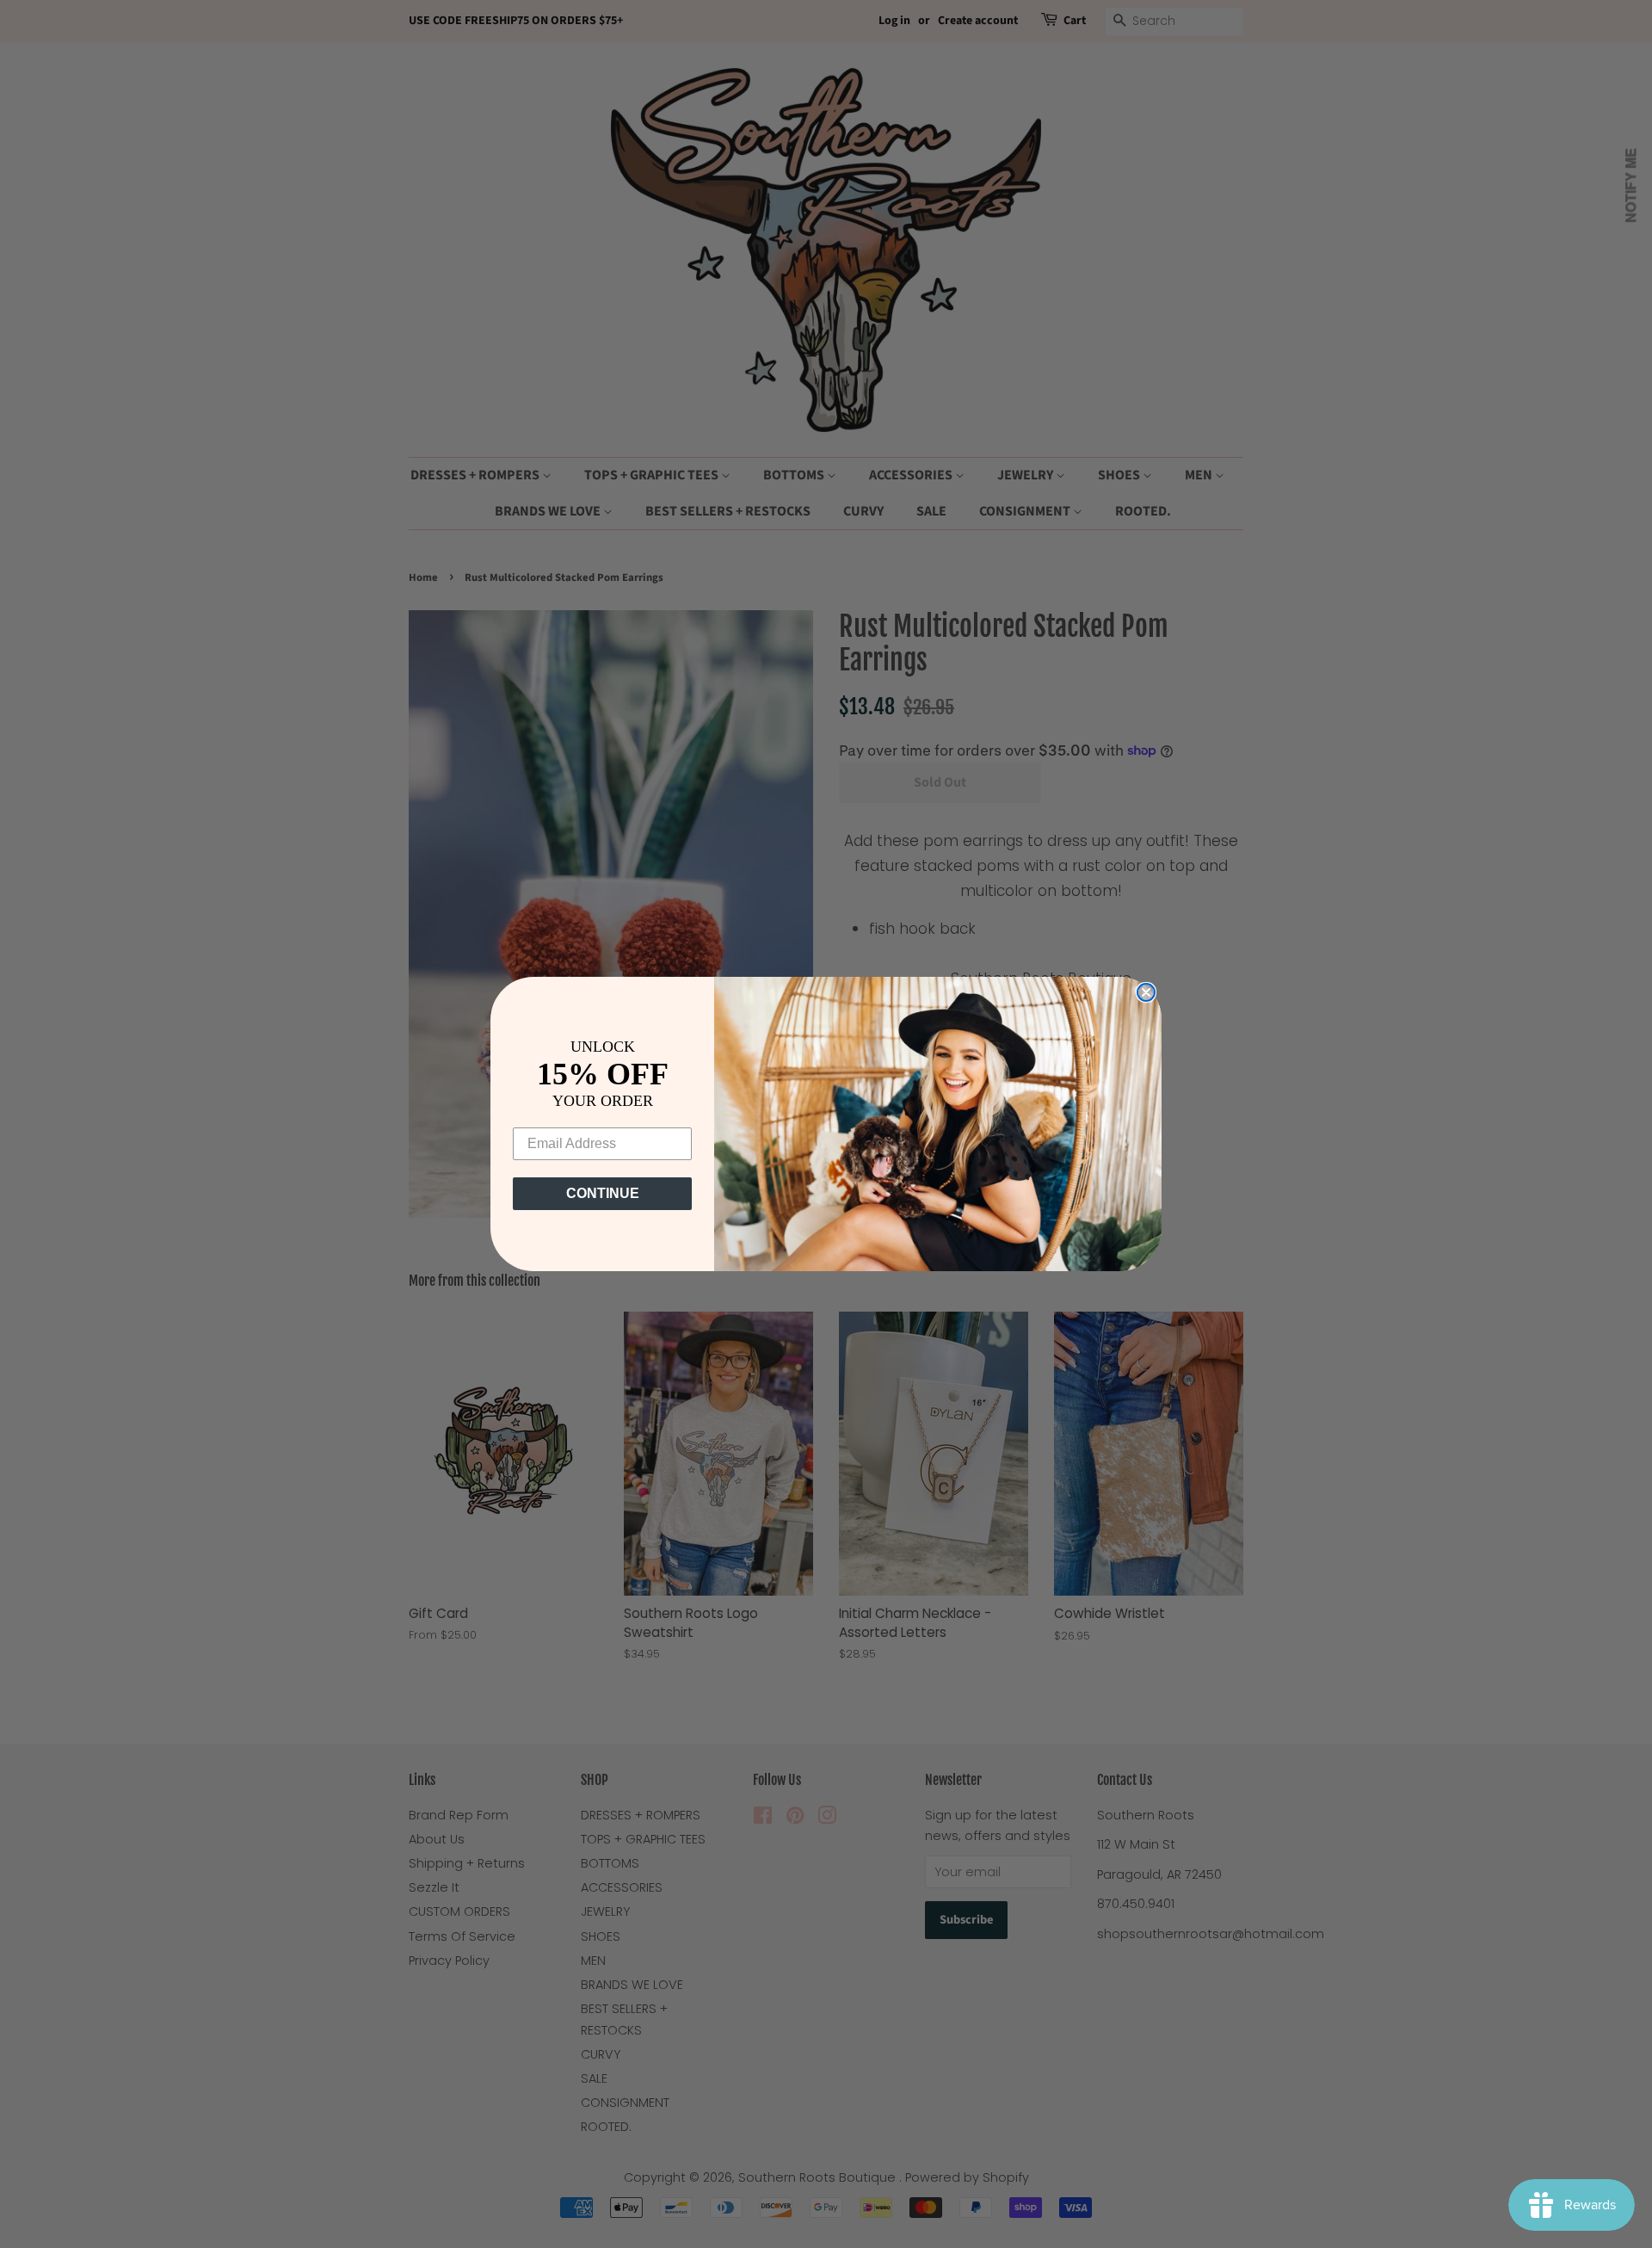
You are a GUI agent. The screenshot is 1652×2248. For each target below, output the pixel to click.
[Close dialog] (1146, 992)
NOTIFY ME (1631, 185)
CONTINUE (603, 1193)
